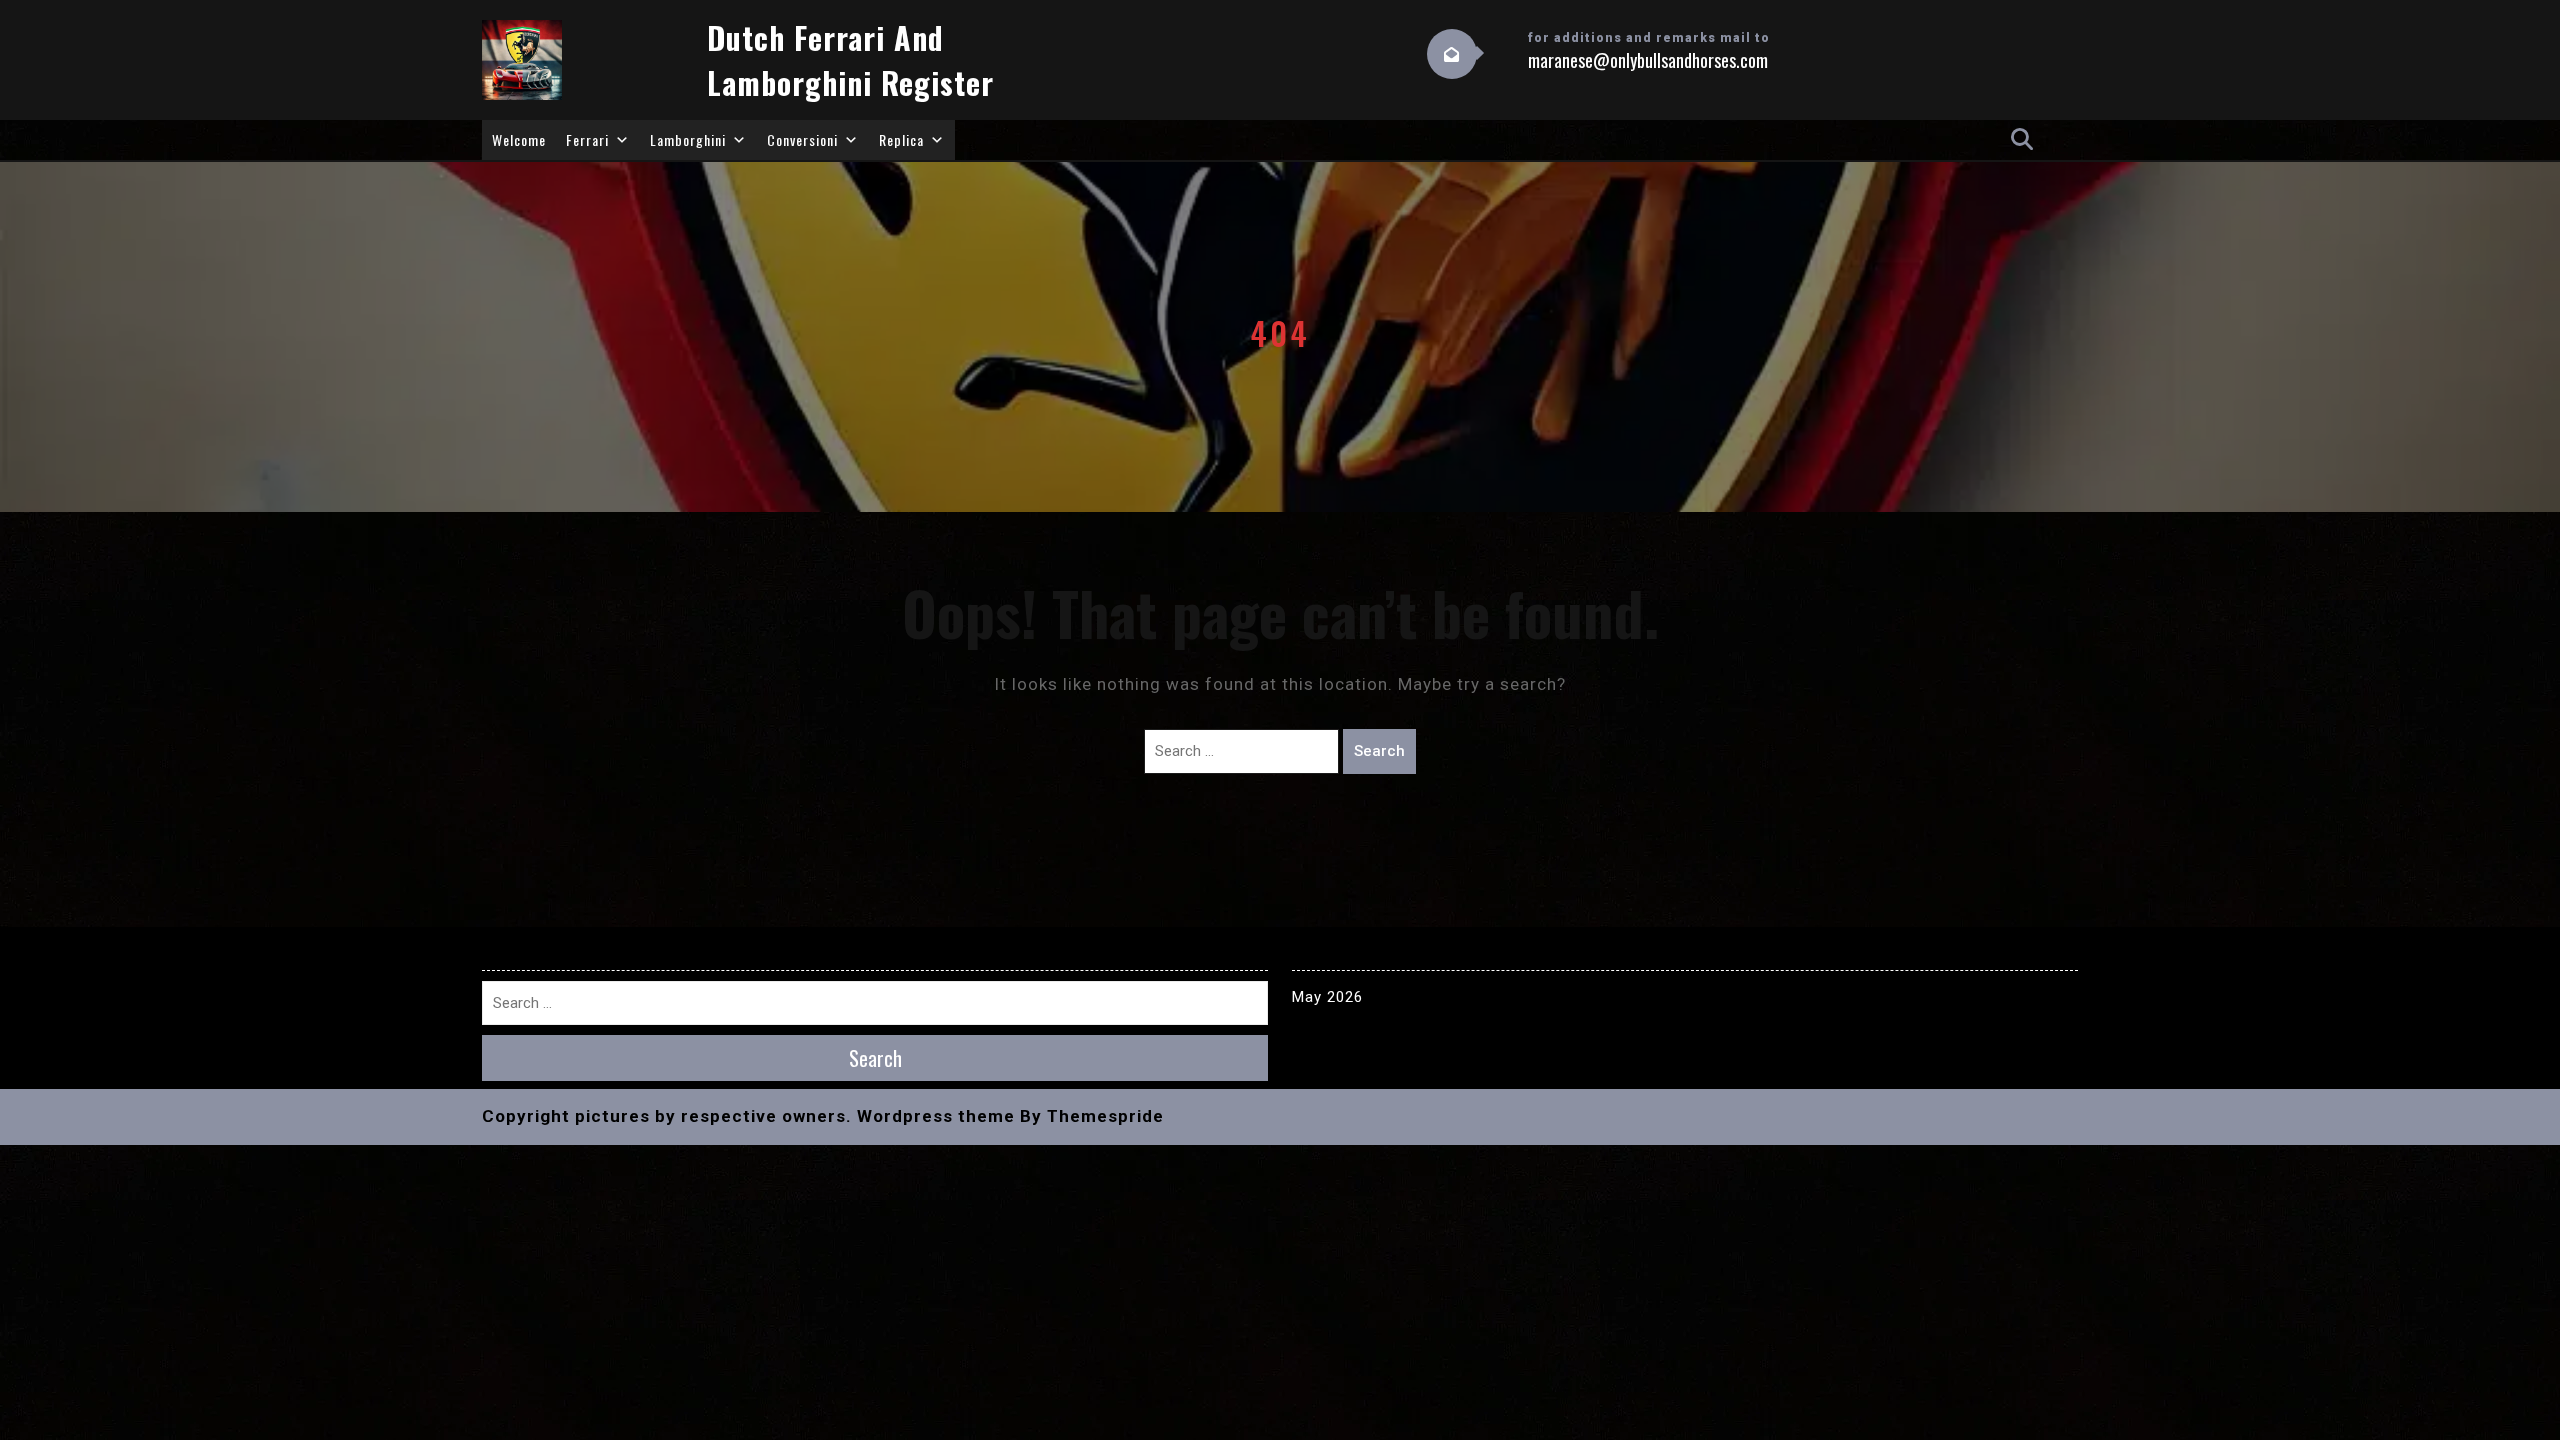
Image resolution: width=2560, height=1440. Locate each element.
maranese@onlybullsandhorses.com (1648, 60)
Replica (901, 139)
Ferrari (587, 139)
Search (1379, 751)
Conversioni (802, 139)
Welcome (519, 139)
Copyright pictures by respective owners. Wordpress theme (748, 1116)
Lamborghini (688, 139)
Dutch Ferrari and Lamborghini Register (850, 60)
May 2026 (1327, 997)
